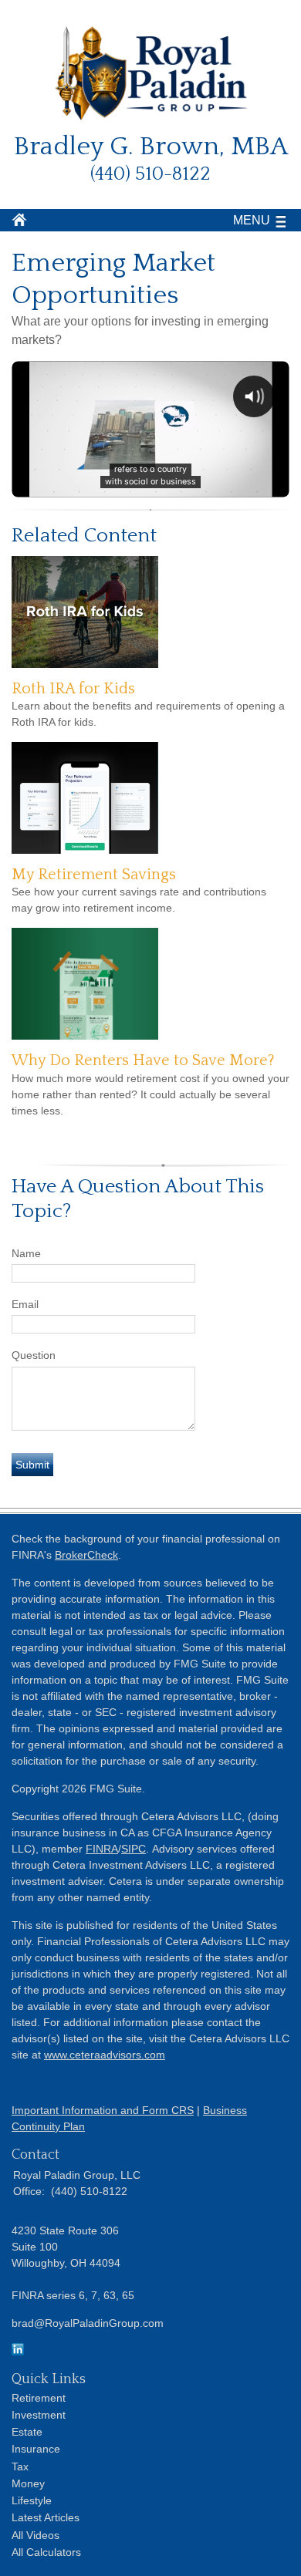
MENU (252, 220)
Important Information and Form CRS (103, 2110)
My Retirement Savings (94, 875)
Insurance (36, 2449)
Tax (20, 2466)
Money (28, 2483)
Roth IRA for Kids (73, 689)
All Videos (36, 2535)
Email (25, 1304)
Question (34, 1355)
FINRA (102, 1849)
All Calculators (46, 2552)
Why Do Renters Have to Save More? (143, 1060)
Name (26, 1253)
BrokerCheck (86, 1555)
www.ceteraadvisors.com (105, 2055)
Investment (39, 2415)
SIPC (134, 1849)
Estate (27, 2432)
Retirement (39, 2398)
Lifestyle (32, 2500)
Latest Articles (46, 2517)
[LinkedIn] (18, 2352)
